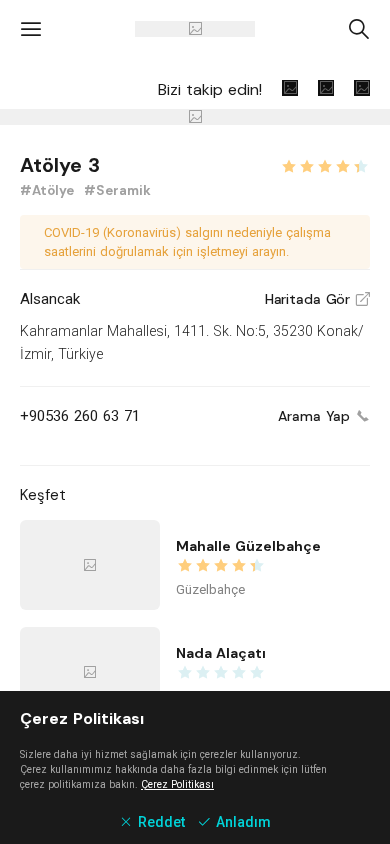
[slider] (325, 164)
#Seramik (117, 190)
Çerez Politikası (177, 784)
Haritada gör (317, 299)
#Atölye (49, 190)
